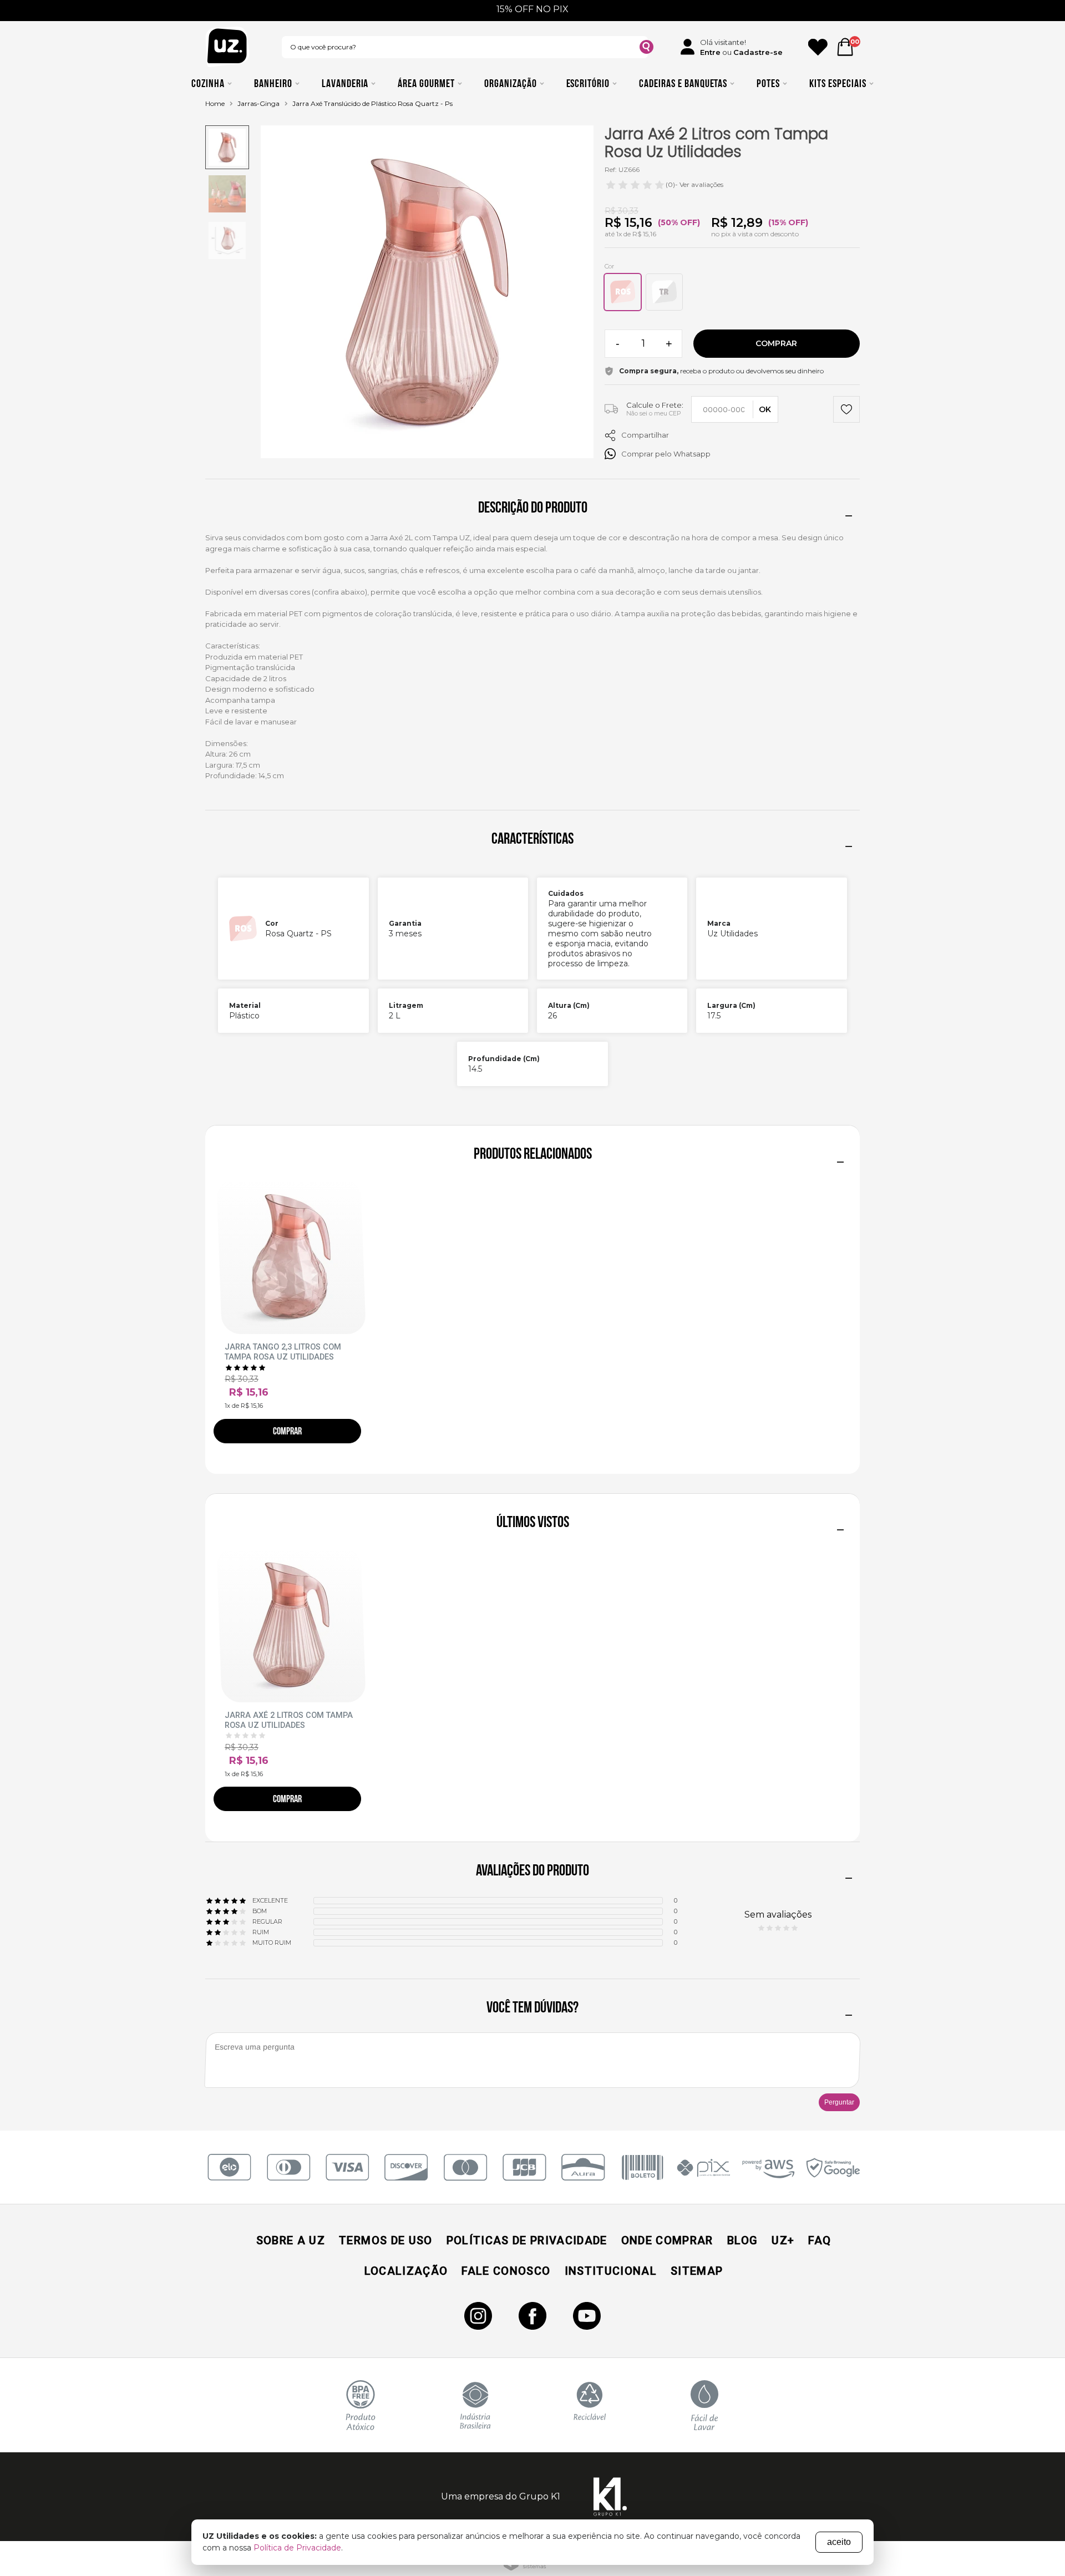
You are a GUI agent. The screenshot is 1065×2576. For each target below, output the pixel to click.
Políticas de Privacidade (527, 2240)
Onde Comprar (667, 2240)
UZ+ (783, 2240)
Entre (710, 52)
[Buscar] (646, 49)
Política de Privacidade (297, 2548)
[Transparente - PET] (664, 292)
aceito (839, 2542)
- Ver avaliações (694, 184)
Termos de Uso (386, 2240)
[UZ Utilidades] (227, 47)
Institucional (611, 2271)
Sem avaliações (778, 1915)
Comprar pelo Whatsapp (666, 454)
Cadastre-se (758, 52)
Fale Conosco (506, 2271)
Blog (742, 2240)
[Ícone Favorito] (818, 47)
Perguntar (839, 2102)
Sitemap (697, 2271)
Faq (820, 2240)
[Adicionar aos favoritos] (846, 411)
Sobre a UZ (291, 2240)
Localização (406, 2271)
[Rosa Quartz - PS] (623, 292)
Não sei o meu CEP (654, 413)
